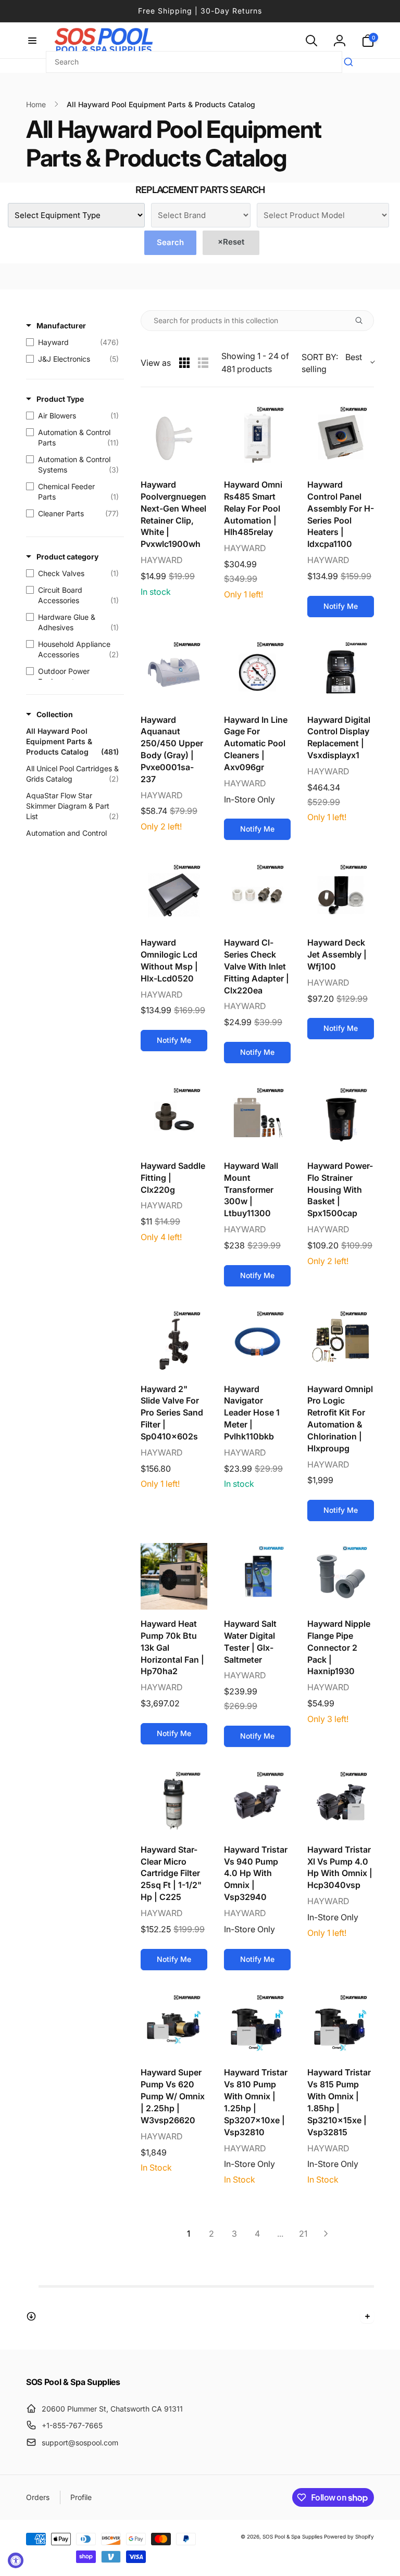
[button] (32, 41)
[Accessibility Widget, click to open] (16, 2560)
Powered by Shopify (349, 2536)
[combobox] (194, 62)
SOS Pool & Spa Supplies (292, 2536)
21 (303, 2234)
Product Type (60, 399)
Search (170, 242)
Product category (67, 557)
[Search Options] (363, 321)
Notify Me (341, 606)
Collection (55, 714)
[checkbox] (72, 342)
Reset (231, 242)
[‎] (200, 2316)
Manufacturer (61, 326)
